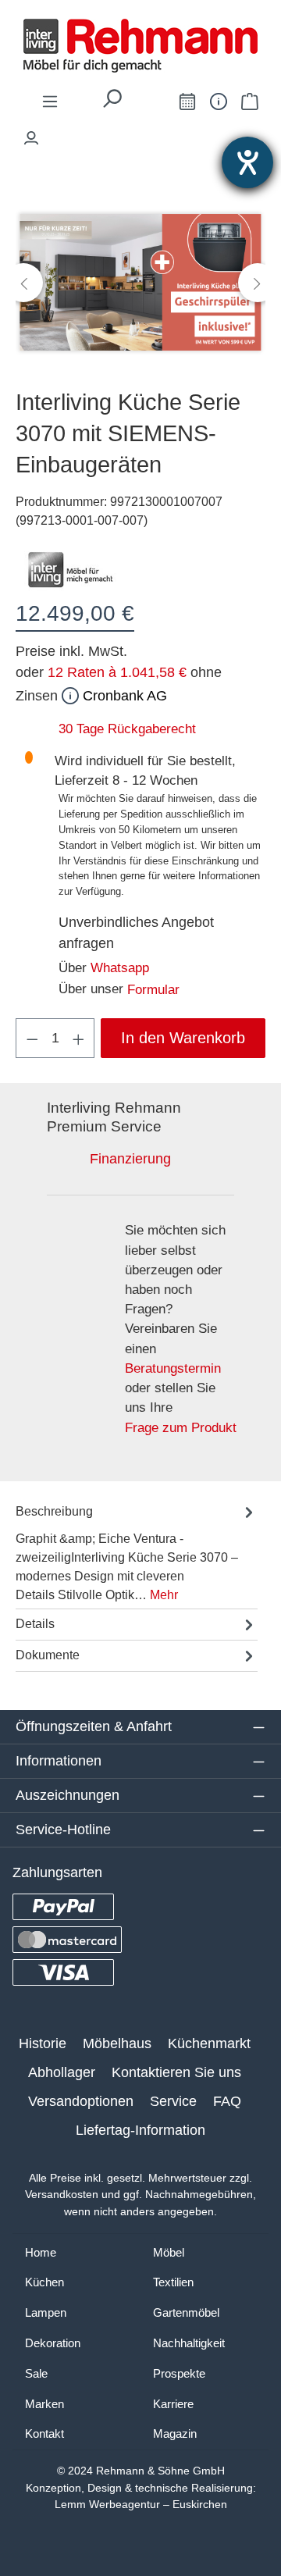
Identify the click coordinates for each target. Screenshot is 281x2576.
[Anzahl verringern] (32, 1038)
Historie (43, 2043)
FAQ (227, 2101)
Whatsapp (120, 968)
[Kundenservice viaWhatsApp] (152, 104)
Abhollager (62, 2072)
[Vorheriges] (23, 283)
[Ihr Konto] (31, 134)
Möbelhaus (117, 2043)
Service (173, 2101)
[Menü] (50, 101)
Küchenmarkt (209, 2043)
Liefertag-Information (140, 2130)
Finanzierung (130, 1159)
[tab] (137, 1553)
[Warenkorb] (250, 101)
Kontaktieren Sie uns (176, 2072)
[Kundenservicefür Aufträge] (219, 101)
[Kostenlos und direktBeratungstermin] (187, 101)
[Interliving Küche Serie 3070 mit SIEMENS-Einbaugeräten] (140, 282)
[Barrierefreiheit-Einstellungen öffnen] (247, 162)
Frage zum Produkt (181, 1428)
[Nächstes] (258, 283)
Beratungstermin (173, 1368)
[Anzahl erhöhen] (79, 1038)
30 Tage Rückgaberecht (127, 729)
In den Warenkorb (183, 1038)
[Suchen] (112, 103)
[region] (140, 282)
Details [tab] (35, 1624)
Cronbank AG (123, 696)
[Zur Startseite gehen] (140, 46)
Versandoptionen (81, 2101)
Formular (153, 990)
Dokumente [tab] (48, 1655)
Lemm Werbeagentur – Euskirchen (141, 2504)
